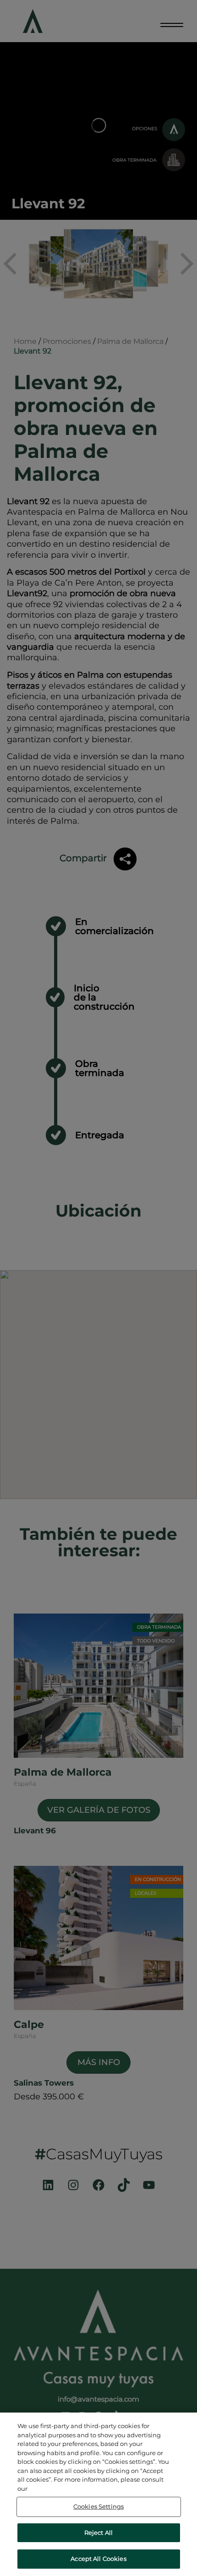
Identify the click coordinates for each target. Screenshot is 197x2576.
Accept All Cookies (98, 2559)
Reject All (98, 2533)
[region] (98, 2494)
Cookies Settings (98, 2506)
